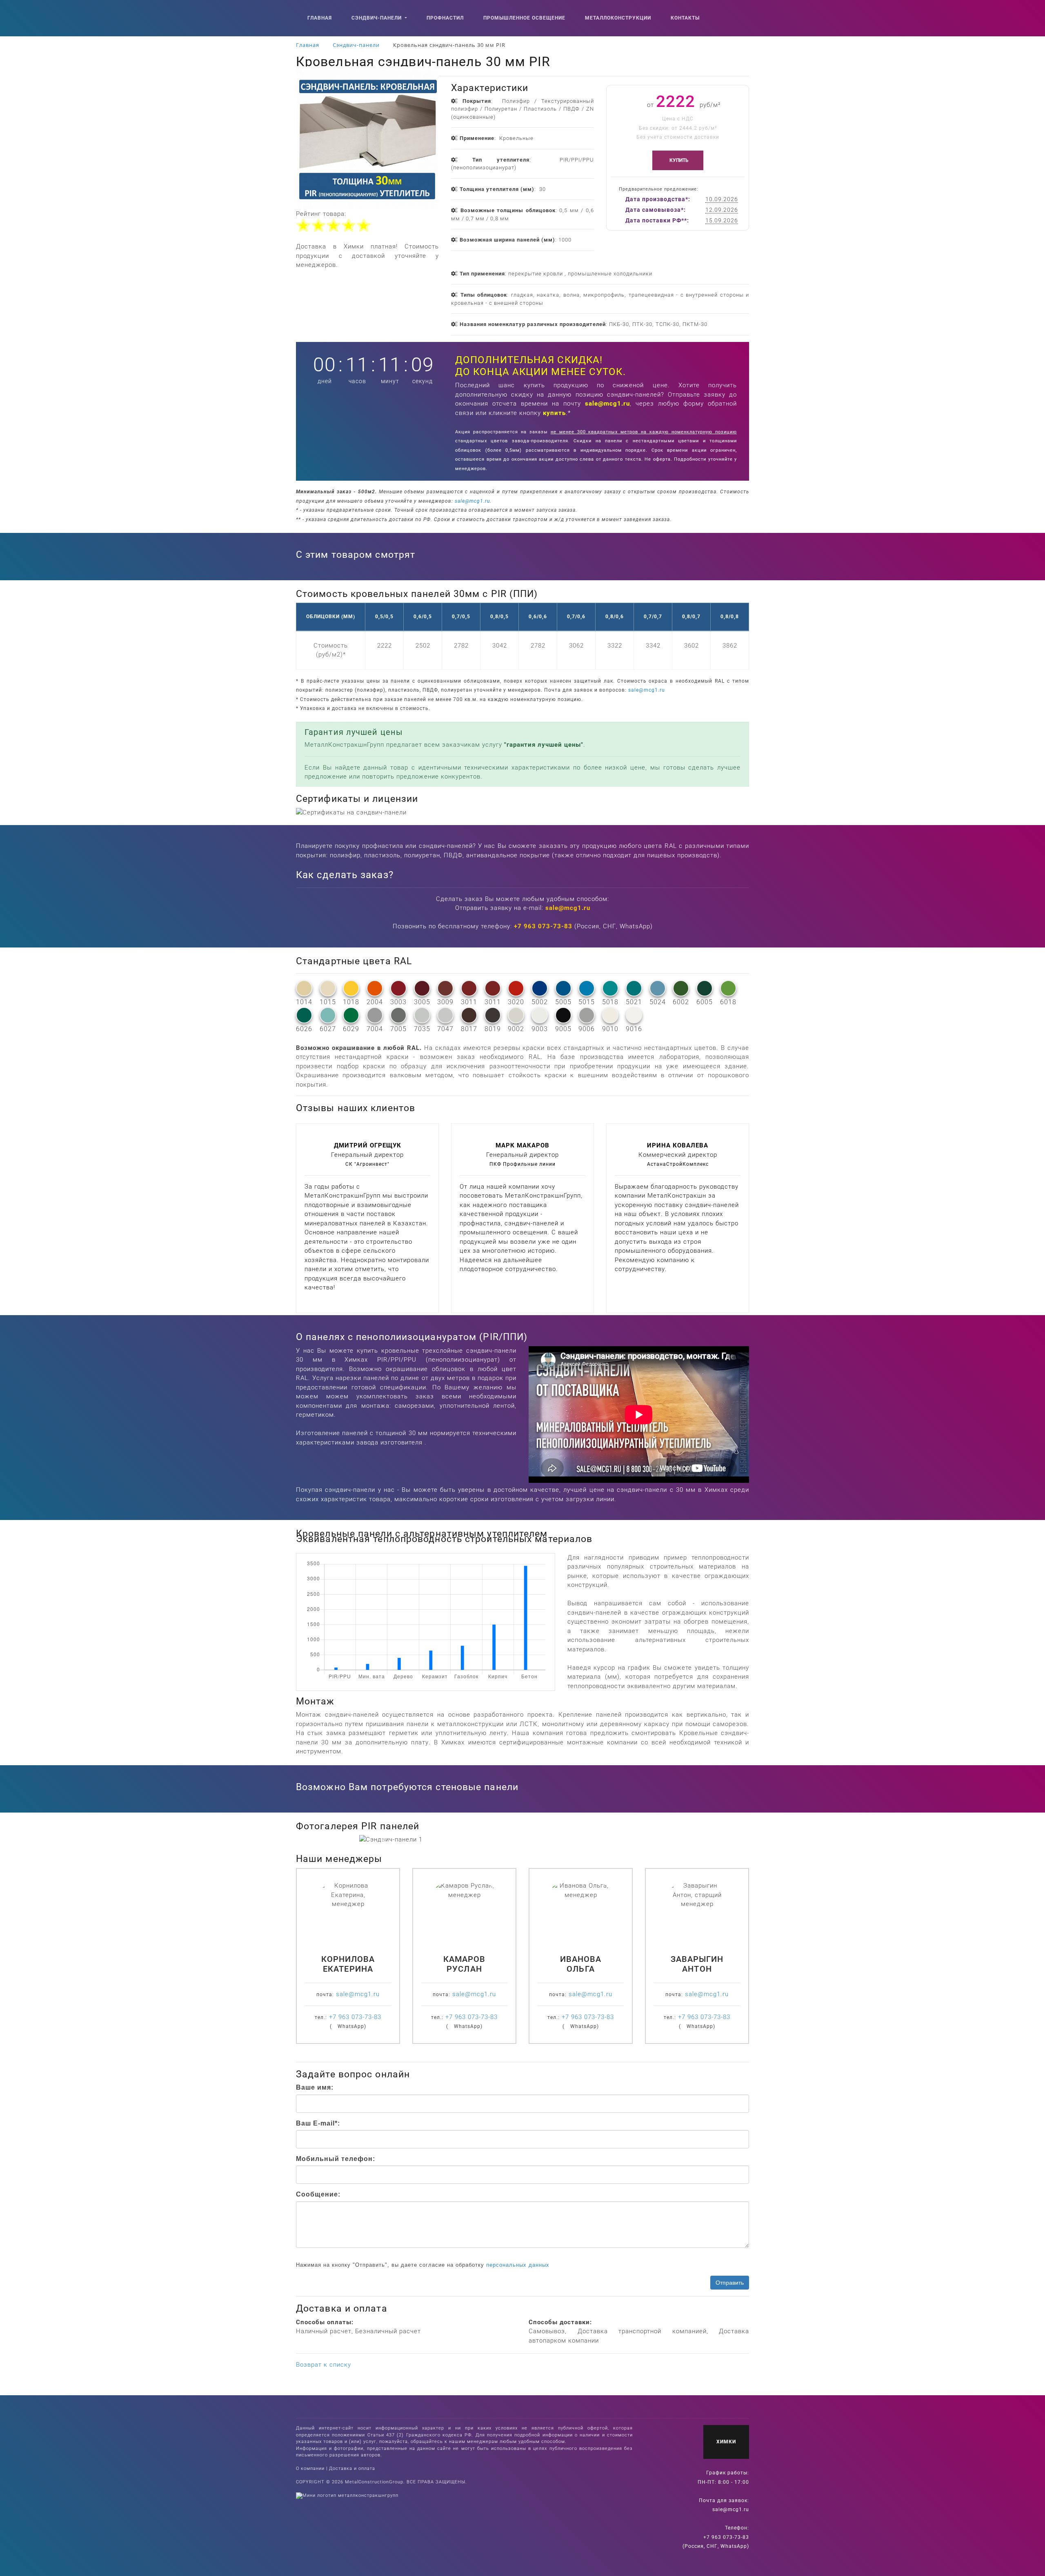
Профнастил (445, 18)
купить (554, 413)
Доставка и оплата (352, 2468)
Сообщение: (318, 2194)
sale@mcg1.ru (607, 404)
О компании (310, 2468)
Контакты (685, 18)
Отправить (730, 2283)
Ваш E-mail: (318, 2123)
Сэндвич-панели (377, 18)
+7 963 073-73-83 (543, 926)
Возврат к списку (324, 2365)
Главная (320, 18)
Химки (726, 2442)
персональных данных (518, 2265)
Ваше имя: (315, 2087)
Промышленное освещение (524, 18)
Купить (680, 160)
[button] (384, 1840)
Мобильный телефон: (336, 2159)
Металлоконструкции (618, 18)
